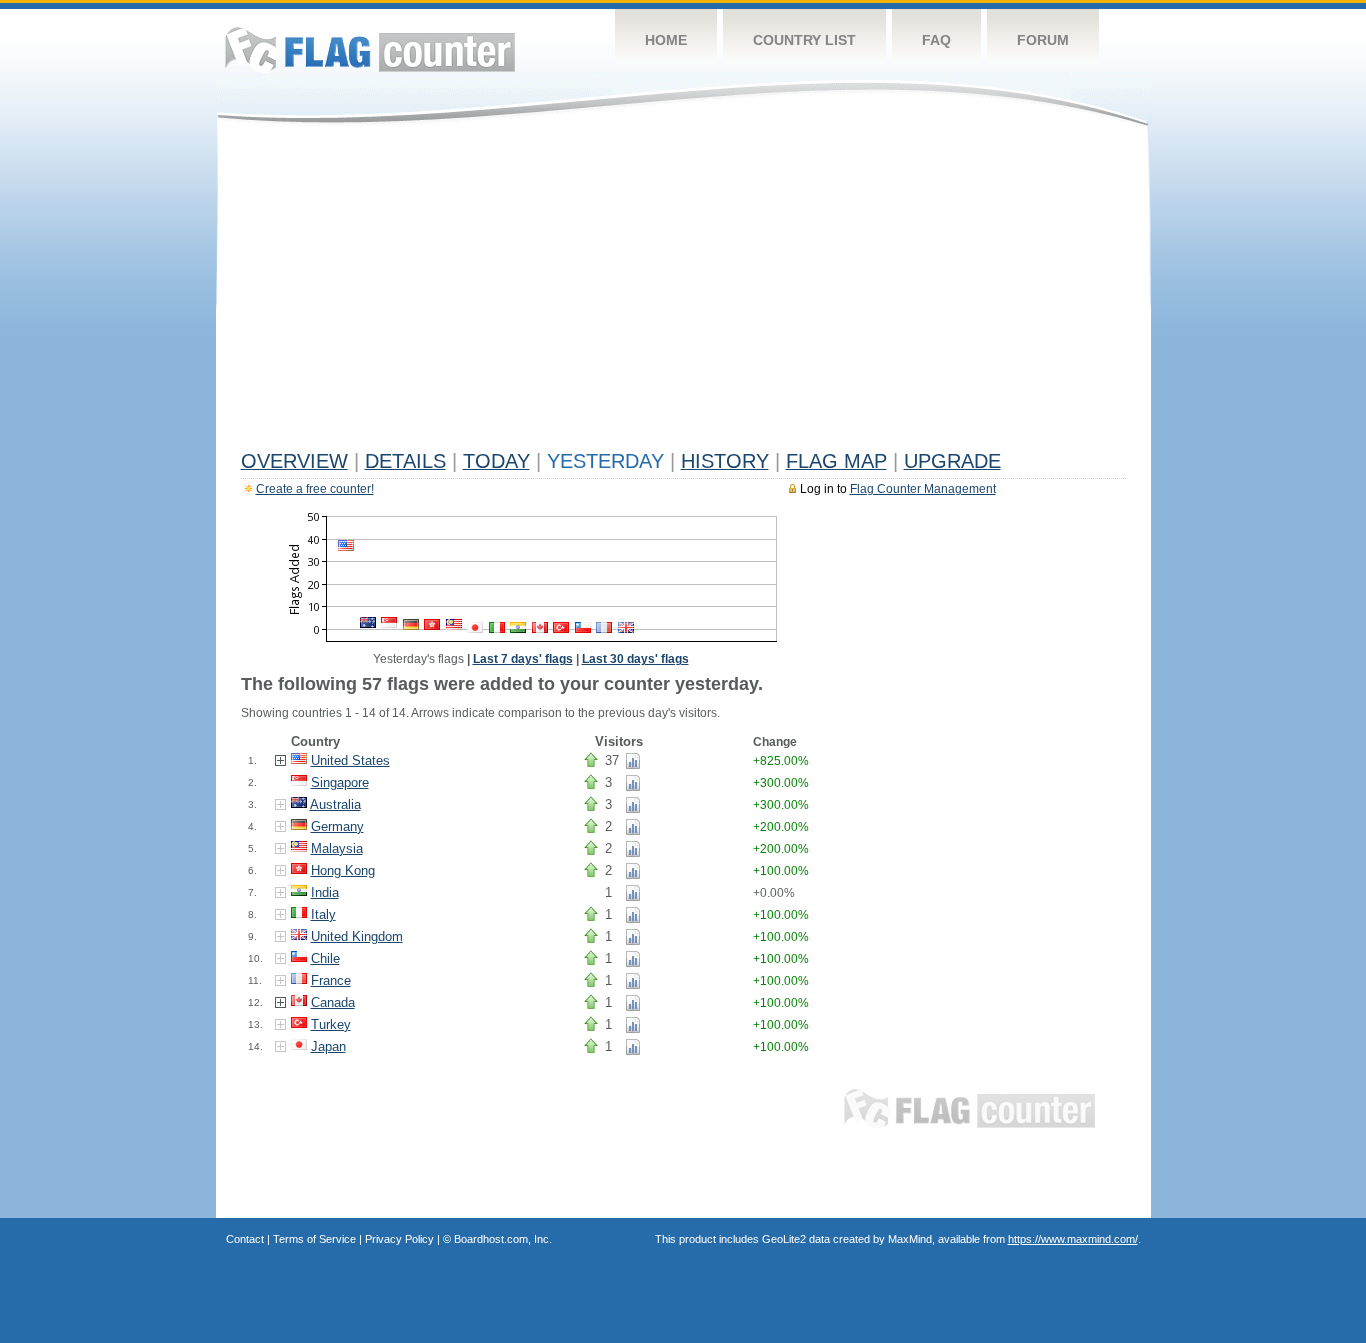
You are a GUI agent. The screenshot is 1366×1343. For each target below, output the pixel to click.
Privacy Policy (399, 1239)
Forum (1043, 40)
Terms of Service (314, 1239)
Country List (804, 40)
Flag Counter (370, 49)
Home (666, 40)
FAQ (936, 40)
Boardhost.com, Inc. (503, 1239)
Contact (245, 1239)
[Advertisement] (683, 292)
